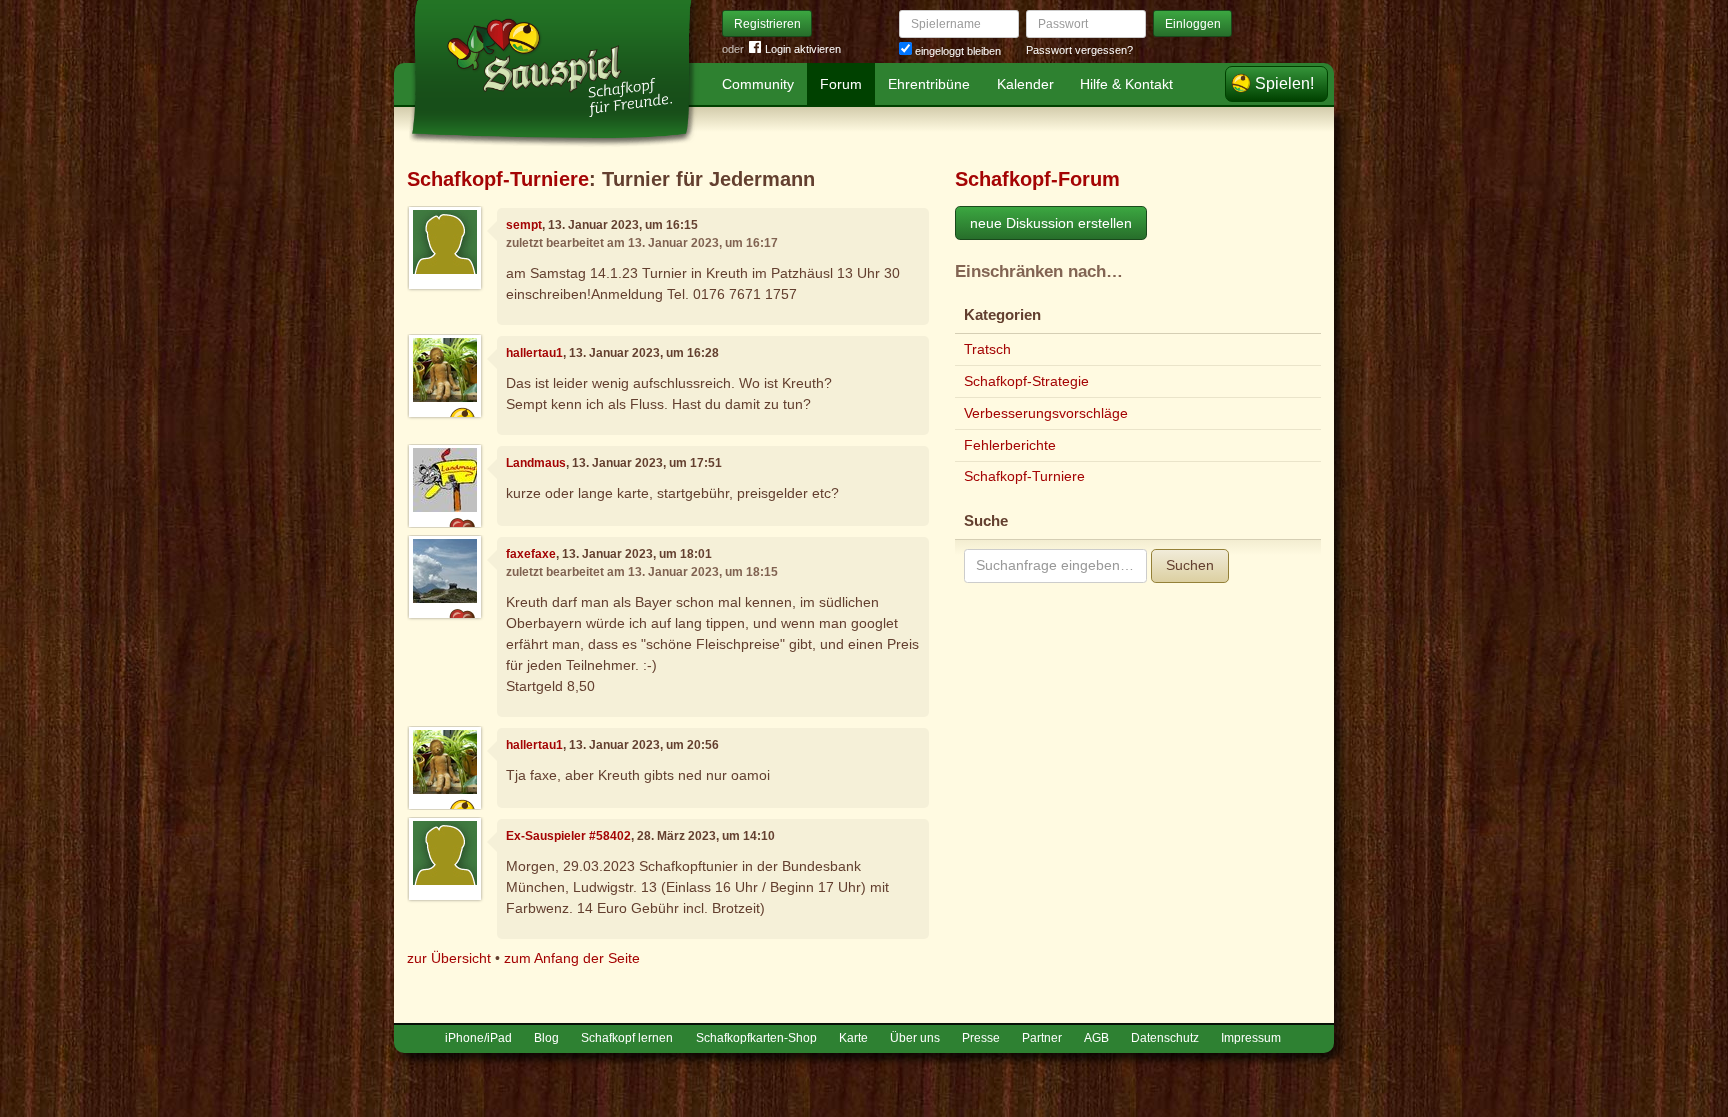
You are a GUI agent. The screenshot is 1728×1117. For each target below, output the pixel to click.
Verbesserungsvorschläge (1046, 413)
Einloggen (1193, 24)
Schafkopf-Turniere (498, 179)
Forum (841, 84)
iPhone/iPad (478, 1038)
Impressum (1251, 1038)
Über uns (915, 1038)
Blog (546, 1038)
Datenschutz (1165, 1038)
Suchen (1190, 565)
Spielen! (1284, 83)
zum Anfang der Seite (572, 958)
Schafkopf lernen (627, 1038)
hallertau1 (534, 353)
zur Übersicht (449, 958)
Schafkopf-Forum (1037, 179)
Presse (981, 1038)
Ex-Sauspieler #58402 (568, 836)
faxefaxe (531, 554)
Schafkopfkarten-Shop (756, 1038)
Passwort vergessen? (1079, 50)
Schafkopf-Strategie (1026, 381)
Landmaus (536, 463)
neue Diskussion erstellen (1051, 223)
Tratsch (987, 349)
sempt (524, 225)
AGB (1096, 1038)
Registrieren (767, 24)
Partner (1042, 1038)
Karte (853, 1038)
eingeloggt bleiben (956, 51)
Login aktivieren (803, 49)
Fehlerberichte (1010, 445)
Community (758, 84)
